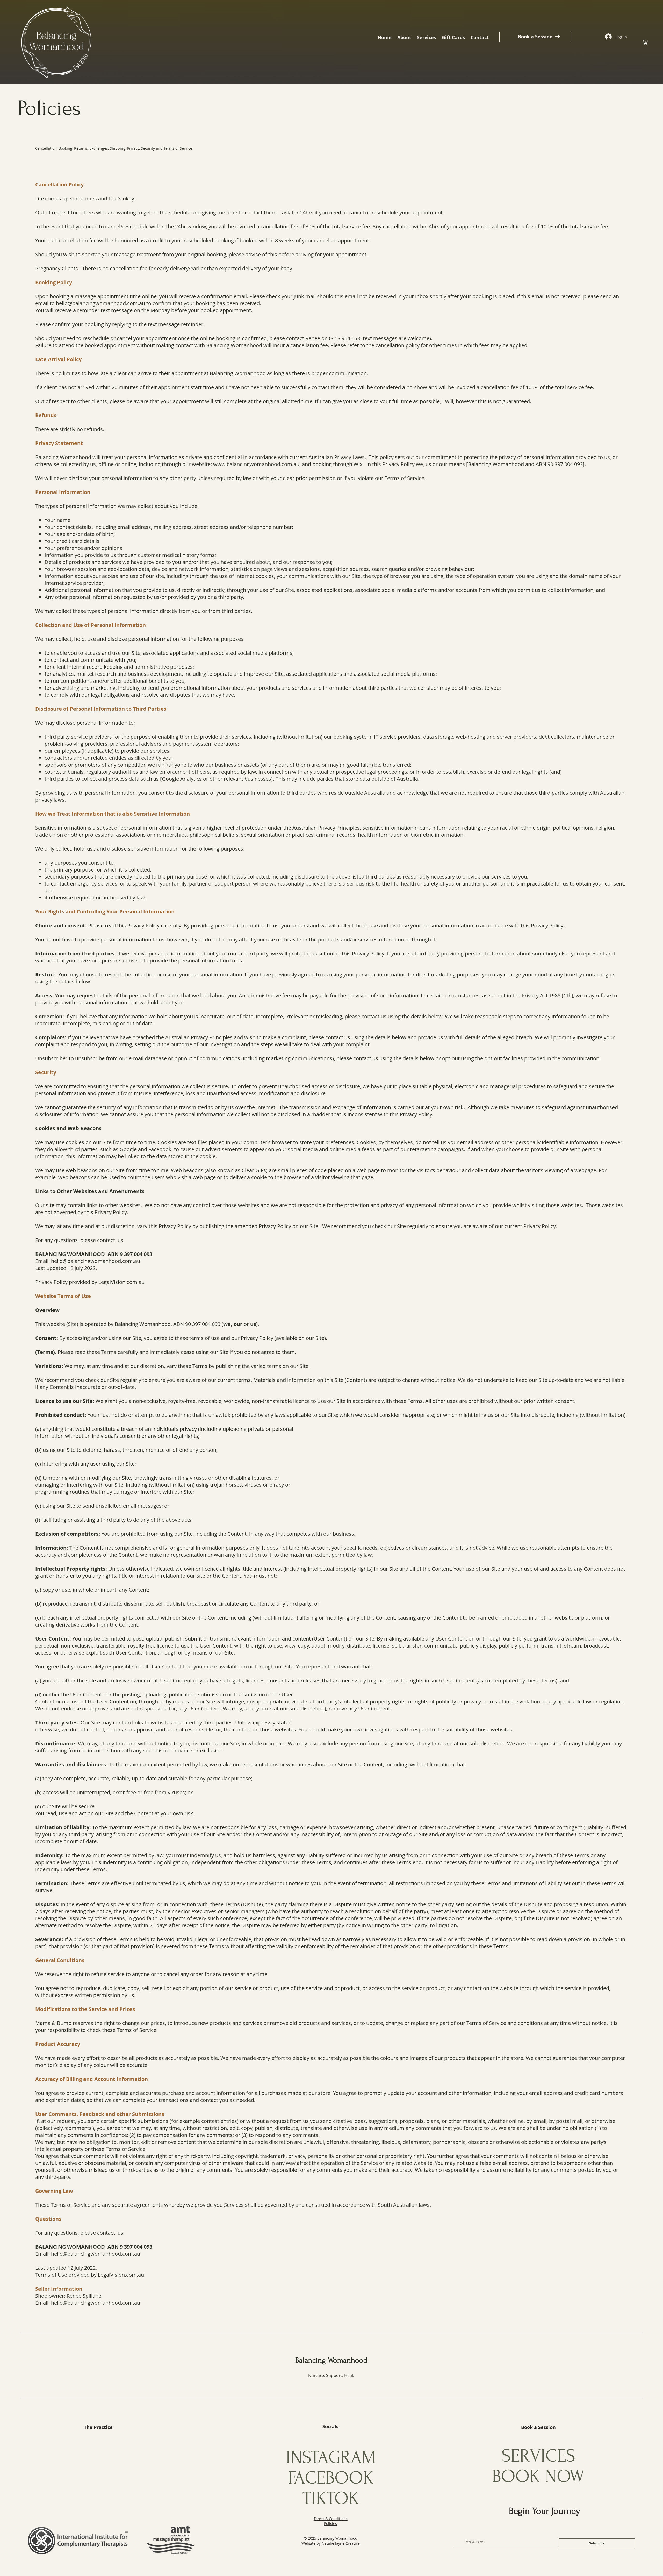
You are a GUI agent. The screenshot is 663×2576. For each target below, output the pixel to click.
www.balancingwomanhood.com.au (256, 464)
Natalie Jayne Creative (341, 2543)
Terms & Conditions (331, 2519)
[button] (404, 37)
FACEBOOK (331, 2478)
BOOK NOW (538, 2476)
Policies (330, 2524)
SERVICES (538, 2456)
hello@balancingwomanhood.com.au (100, 303)
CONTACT (99, 2475)
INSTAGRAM (331, 2458)
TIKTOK (331, 2498)
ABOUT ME (98, 2457)
